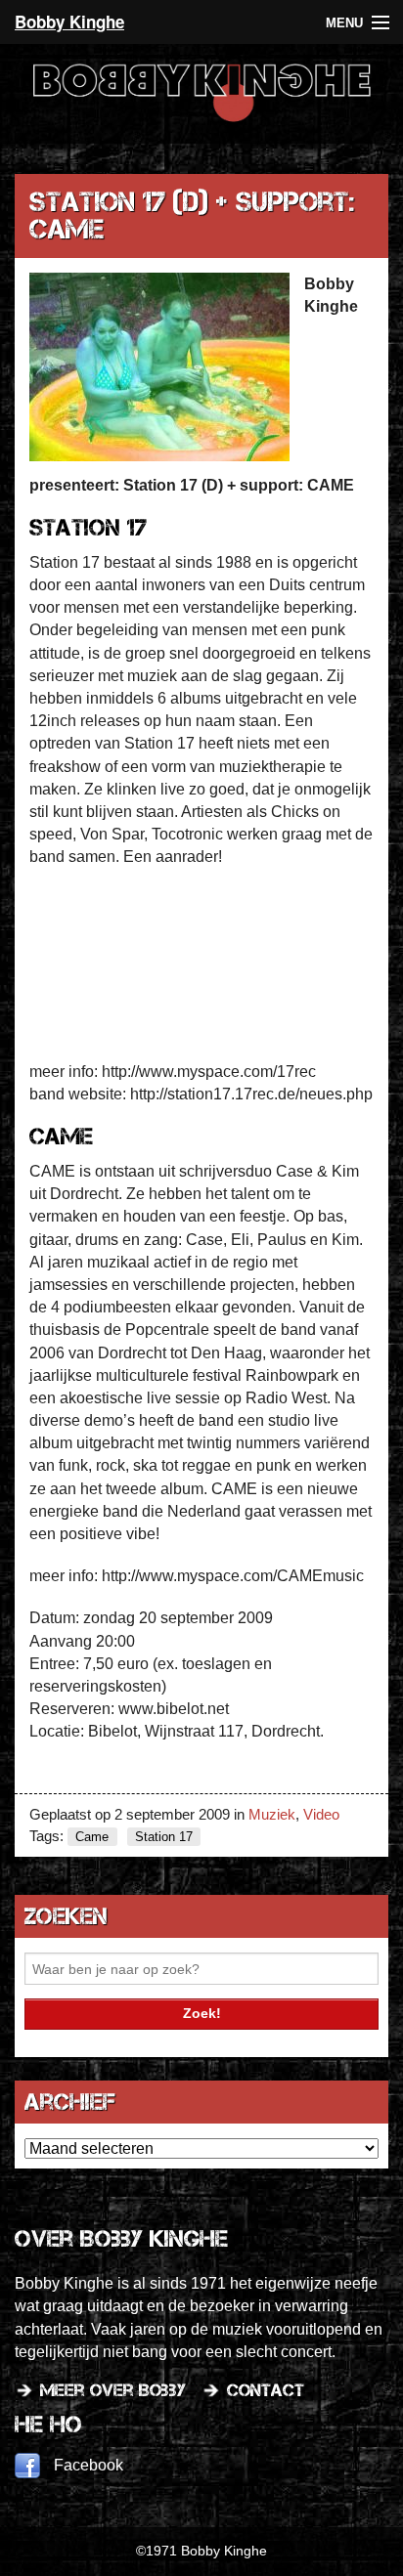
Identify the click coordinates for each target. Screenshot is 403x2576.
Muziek (272, 1814)
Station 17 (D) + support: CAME (192, 215)
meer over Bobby (113, 2390)
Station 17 (164, 1837)
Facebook (89, 2465)
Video (321, 1814)
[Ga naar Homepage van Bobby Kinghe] (201, 121)
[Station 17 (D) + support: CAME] (159, 368)
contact (266, 2390)
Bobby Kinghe (69, 21)
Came (92, 1837)
